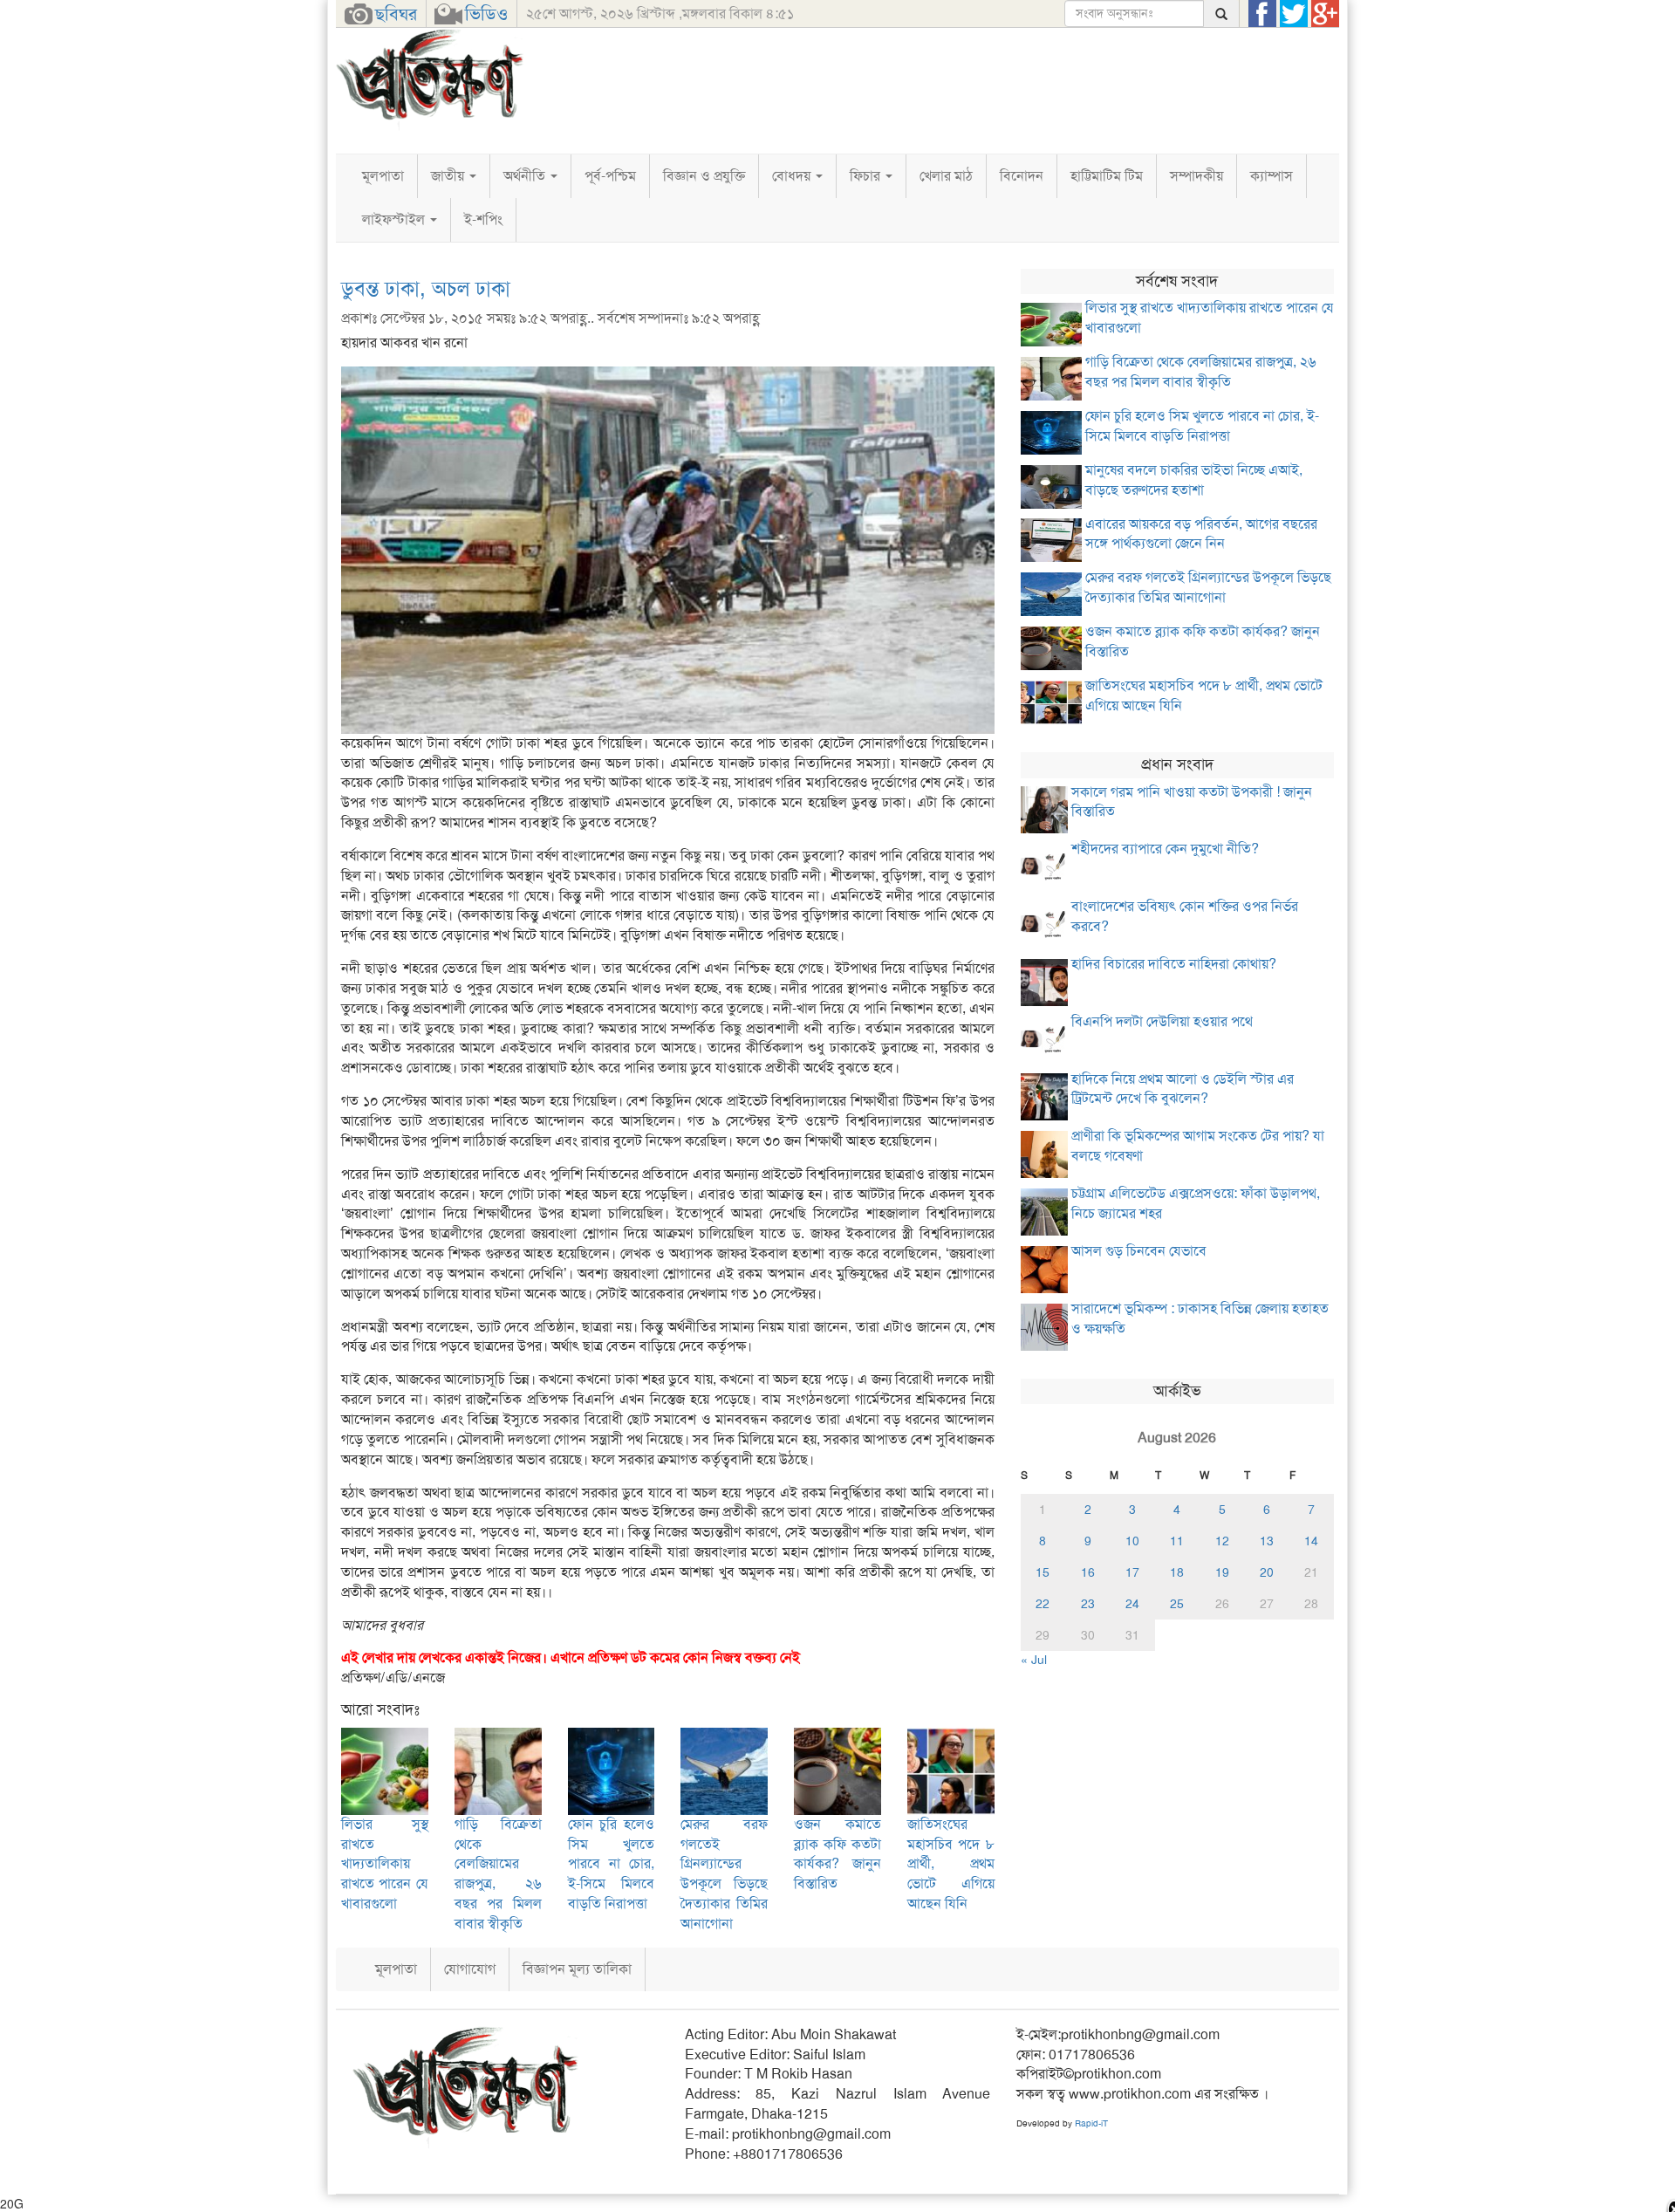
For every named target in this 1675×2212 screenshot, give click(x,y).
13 (1267, 1541)
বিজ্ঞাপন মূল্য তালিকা (577, 1969)
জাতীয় (449, 176)
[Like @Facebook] (1262, 14)
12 (1222, 1541)
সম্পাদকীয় (1196, 176)
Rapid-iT (1091, 2123)
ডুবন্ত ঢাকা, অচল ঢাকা (426, 289)
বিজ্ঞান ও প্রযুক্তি (704, 176)
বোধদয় (793, 176)
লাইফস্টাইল (395, 219)
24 (1132, 1604)
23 (1088, 1604)
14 (1311, 1541)
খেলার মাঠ (946, 176)
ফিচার (867, 176)
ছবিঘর (396, 14)
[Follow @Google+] (1325, 14)
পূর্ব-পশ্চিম (610, 176)
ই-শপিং (483, 219)
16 (1088, 1572)
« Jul (1034, 1660)
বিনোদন (1022, 176)
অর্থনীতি (526, 176)
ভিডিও (486, 14)
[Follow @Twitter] (1294, 14)
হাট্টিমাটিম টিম (1107, 176)
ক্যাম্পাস (1272, 176)
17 (1132, 1572)
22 (1043, 1604)
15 (1043, 1572)
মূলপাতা (383, 176)
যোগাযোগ (470, 1969)
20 (1267, 1572)
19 (1222, 1572)
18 (1177, 1572)
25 (1177, 1604)
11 (1177, 1541)
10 (1132, 1541)
